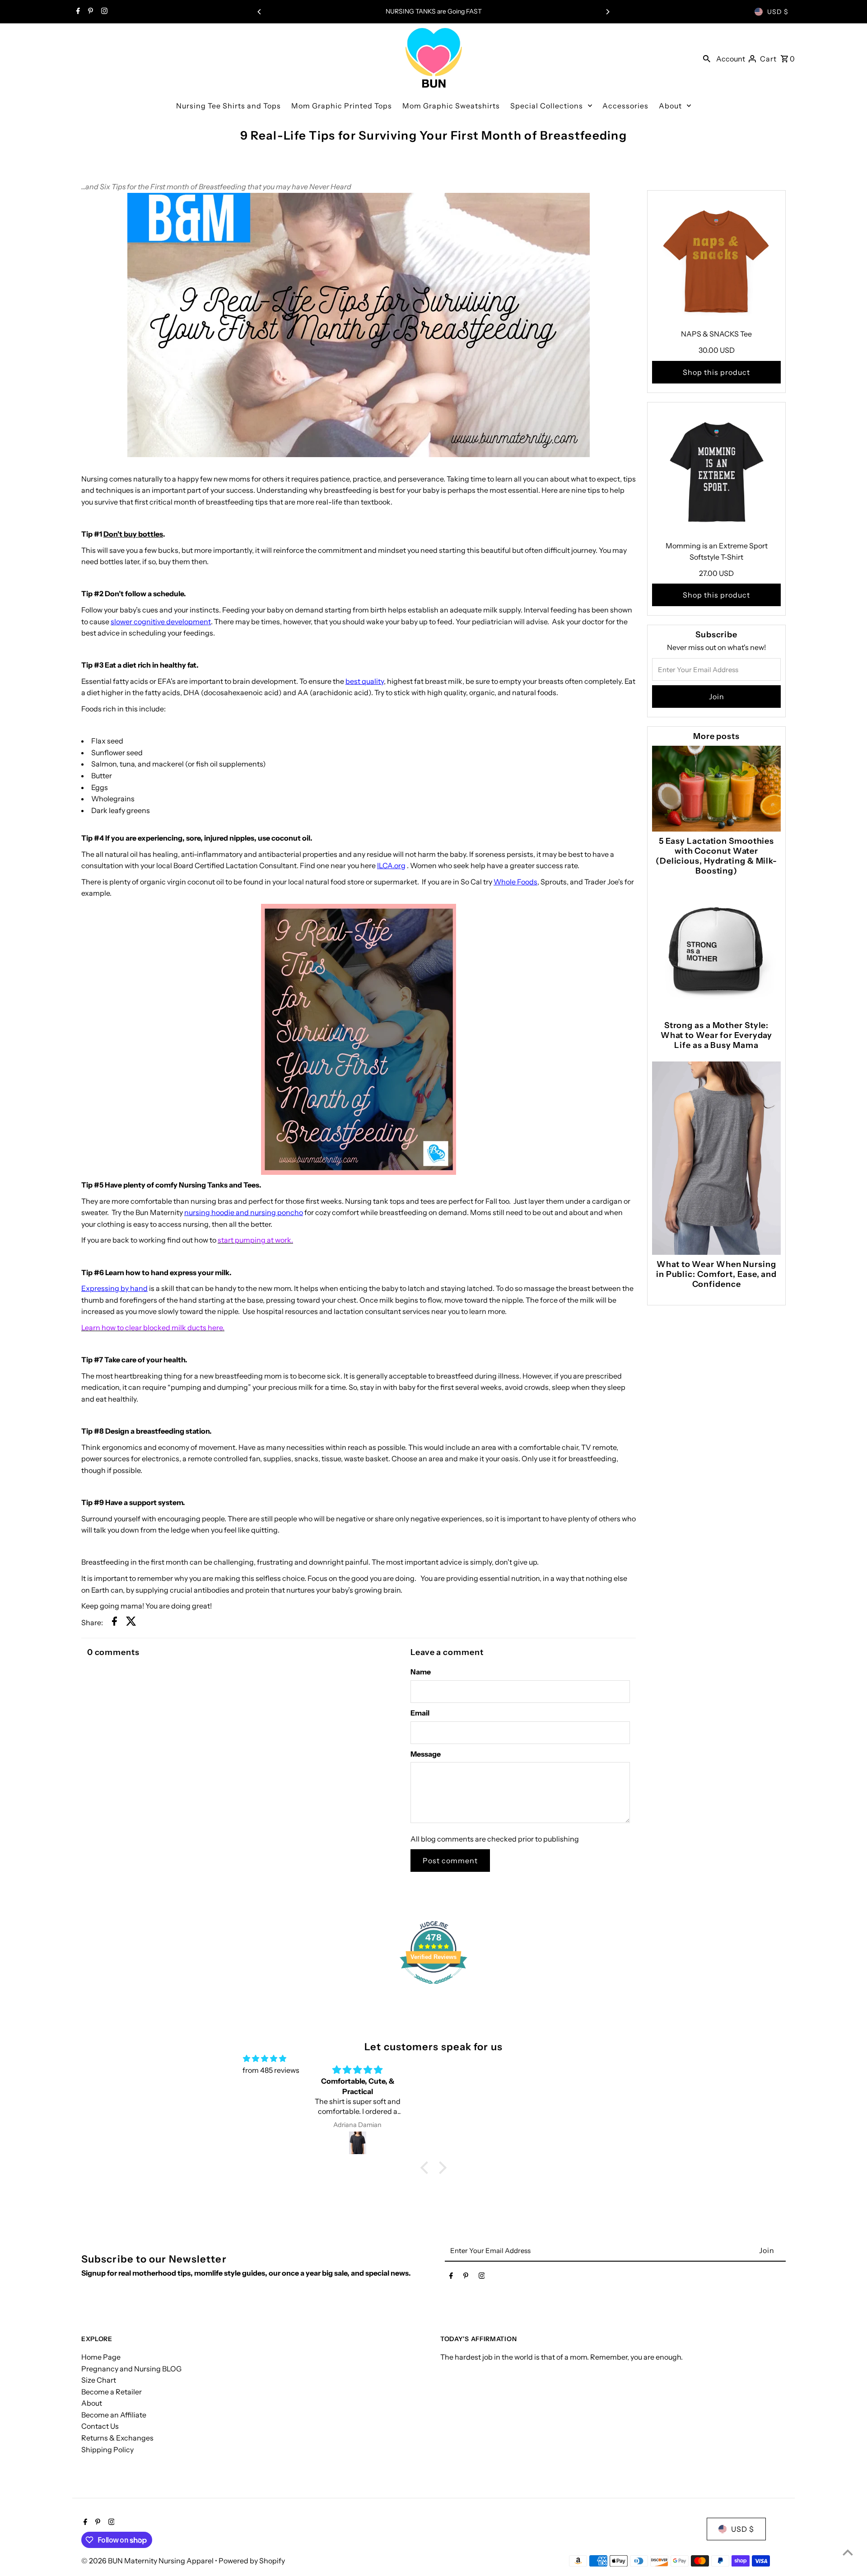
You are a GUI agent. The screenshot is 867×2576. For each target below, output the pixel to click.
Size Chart (99, 2380)
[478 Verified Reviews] (433, 1988)
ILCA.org (391, 865)
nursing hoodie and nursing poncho (244, 1212)
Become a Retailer (112, 2392)
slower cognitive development (161, 622)
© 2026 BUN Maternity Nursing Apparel (148, 2561)
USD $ (778, 12)
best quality (365, 681)
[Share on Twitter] (131, 1623)
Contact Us (100, 2426)
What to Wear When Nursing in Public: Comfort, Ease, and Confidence (716, 1274)
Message (426, 1754)
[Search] (707, 58)
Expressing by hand (114, 1288)
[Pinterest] (89, 12)
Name (421, 1672)
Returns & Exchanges (117, 2438)
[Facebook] (77, 12)
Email (420, 1713)
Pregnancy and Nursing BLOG (131, 2369)
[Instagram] (103, 12)
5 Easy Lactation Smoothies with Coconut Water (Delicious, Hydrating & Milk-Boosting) (716, 856)
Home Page (101, 2357)
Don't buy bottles (133, 534)
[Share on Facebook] (114, 1623)
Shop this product (716, 372)
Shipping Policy (107, 2450)
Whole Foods (515, 882)
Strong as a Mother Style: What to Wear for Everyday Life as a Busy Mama (717, 1035)
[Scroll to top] (848, 2552)
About (92, 2403)
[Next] (607, 12)
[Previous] (260, 12)
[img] (265, 2059)
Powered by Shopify (252, 2561)
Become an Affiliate (114, 2415)
